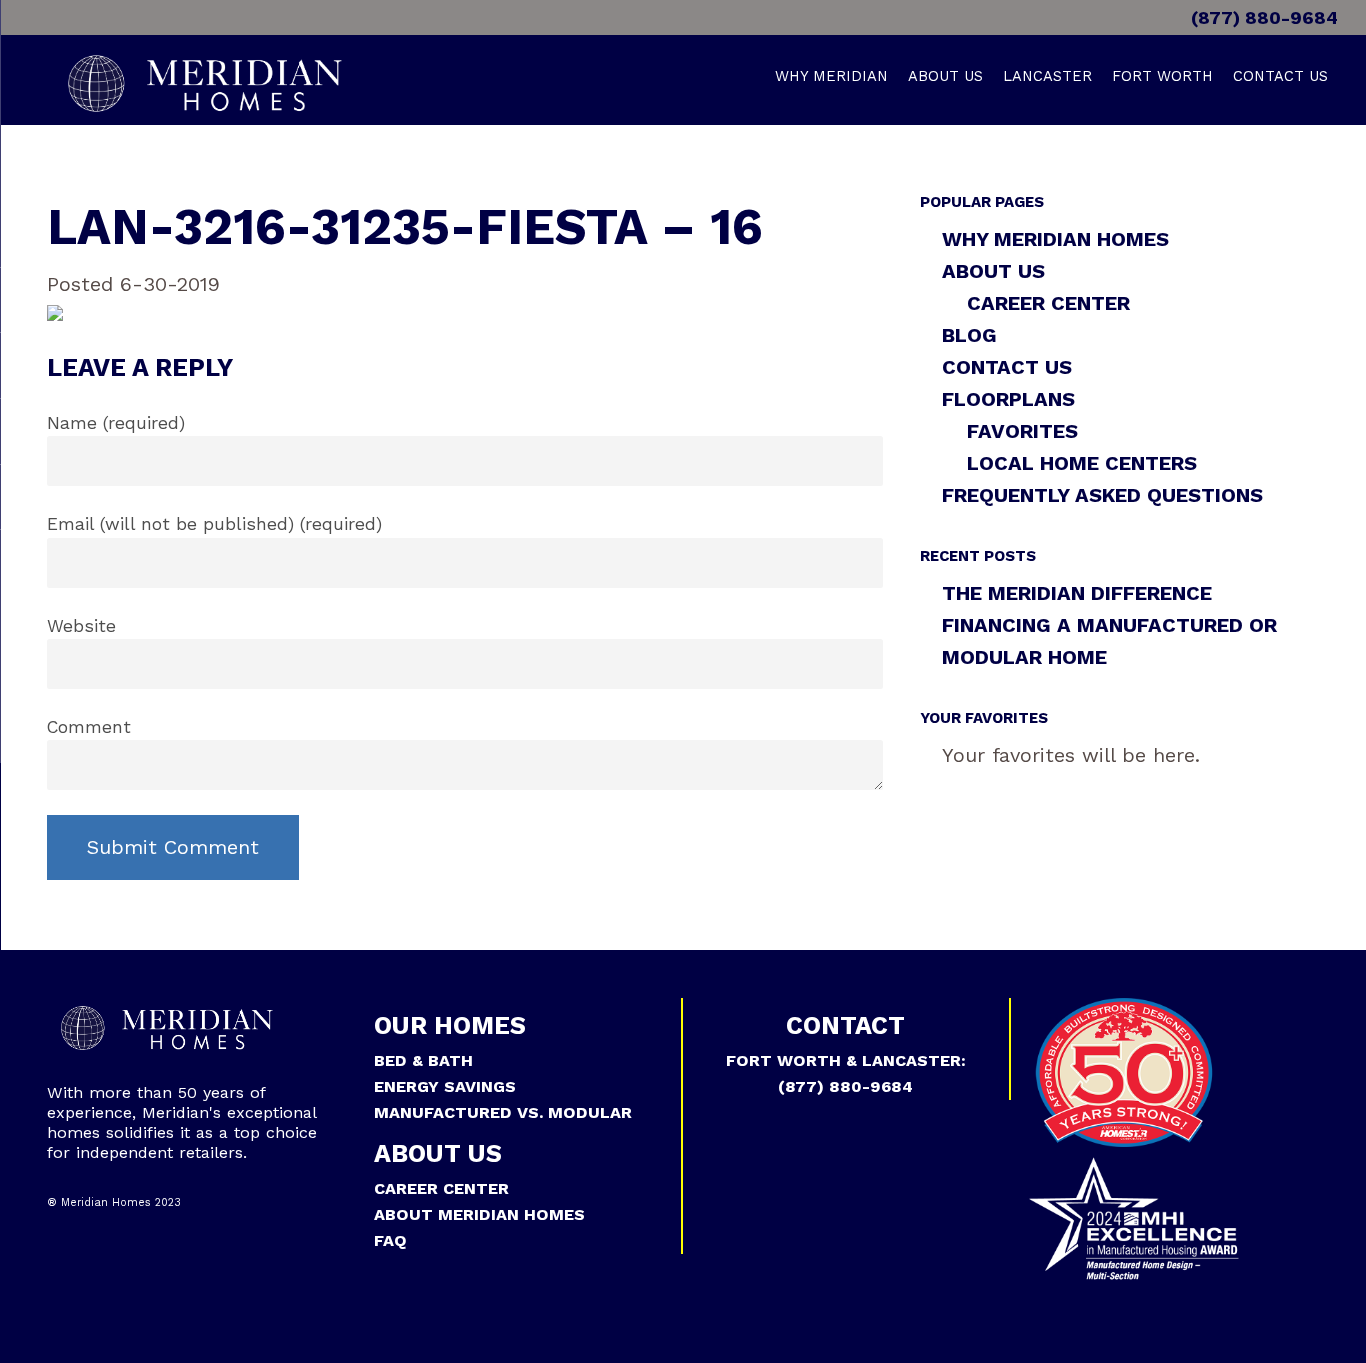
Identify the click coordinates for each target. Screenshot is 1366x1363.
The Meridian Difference (1077, 593)
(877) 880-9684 (1262, 17)
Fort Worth (1162, 76)
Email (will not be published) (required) (214, 524)
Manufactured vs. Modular (503, 1112)
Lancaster (1047, 76)
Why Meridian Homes (1055, 239)
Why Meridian (831, 76)
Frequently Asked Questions (1102, 495)
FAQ (390, 1240)
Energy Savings (445, 1086)
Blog (969, 335)
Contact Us (1280, 76)
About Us (945, 76)
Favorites (1022, 431)
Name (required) (116, 423)
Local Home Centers (1082, 463)
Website (81, 626)
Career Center (1048, 303)
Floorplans (1008, 399)
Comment (89, 727)
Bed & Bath (423, 1060)
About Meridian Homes (479, 1214)
